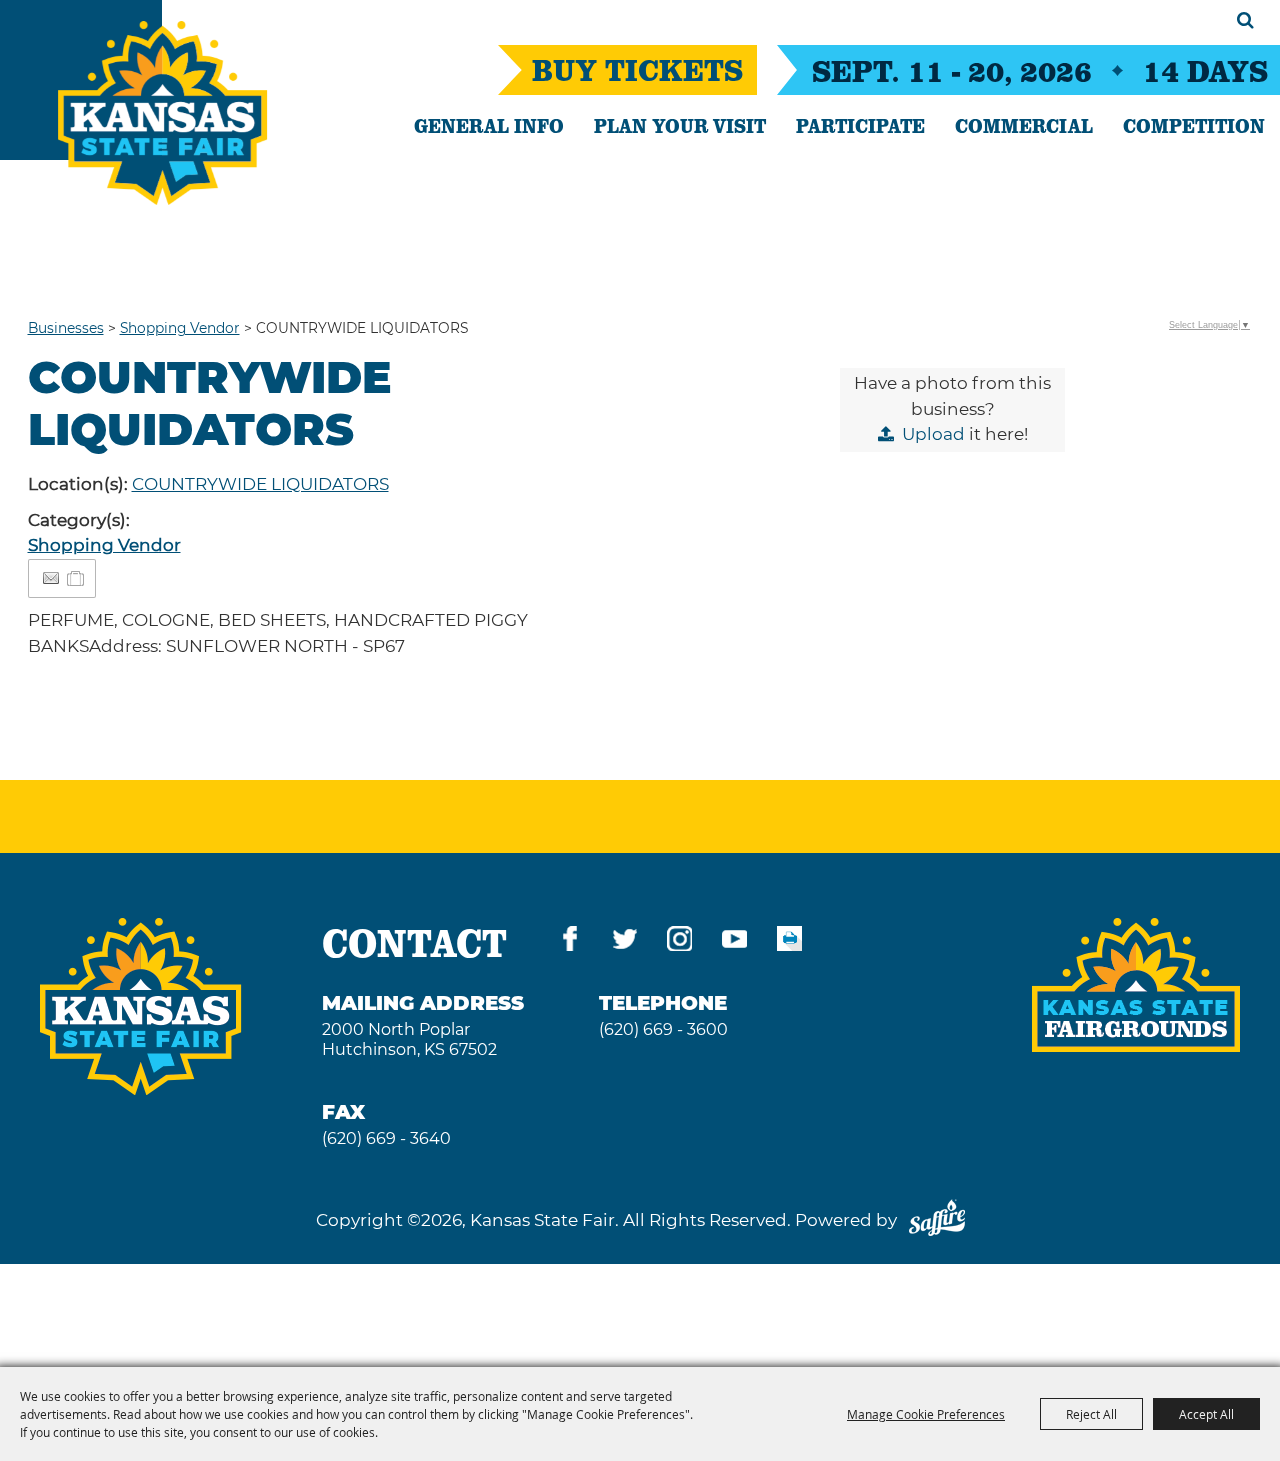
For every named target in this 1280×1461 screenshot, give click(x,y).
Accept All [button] (1206, 1414)
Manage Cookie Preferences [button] (926, 1414)
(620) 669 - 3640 (386, 1138)
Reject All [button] (1091, 1414)
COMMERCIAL (1024, 125)
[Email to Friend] (51, 578)
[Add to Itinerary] (76, 578)
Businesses (66, 328)
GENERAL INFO (489, 125)
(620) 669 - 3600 (663, 1029)
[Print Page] (789, 942)
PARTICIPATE (860, 125)
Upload (933, 434)
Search (1245, 20)
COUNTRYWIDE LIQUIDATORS (260, 484)
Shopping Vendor (180, 328)
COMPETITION (1194, 125)
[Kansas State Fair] (162, 113)
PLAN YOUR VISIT (680, 125)
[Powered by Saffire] (937, 1220)
